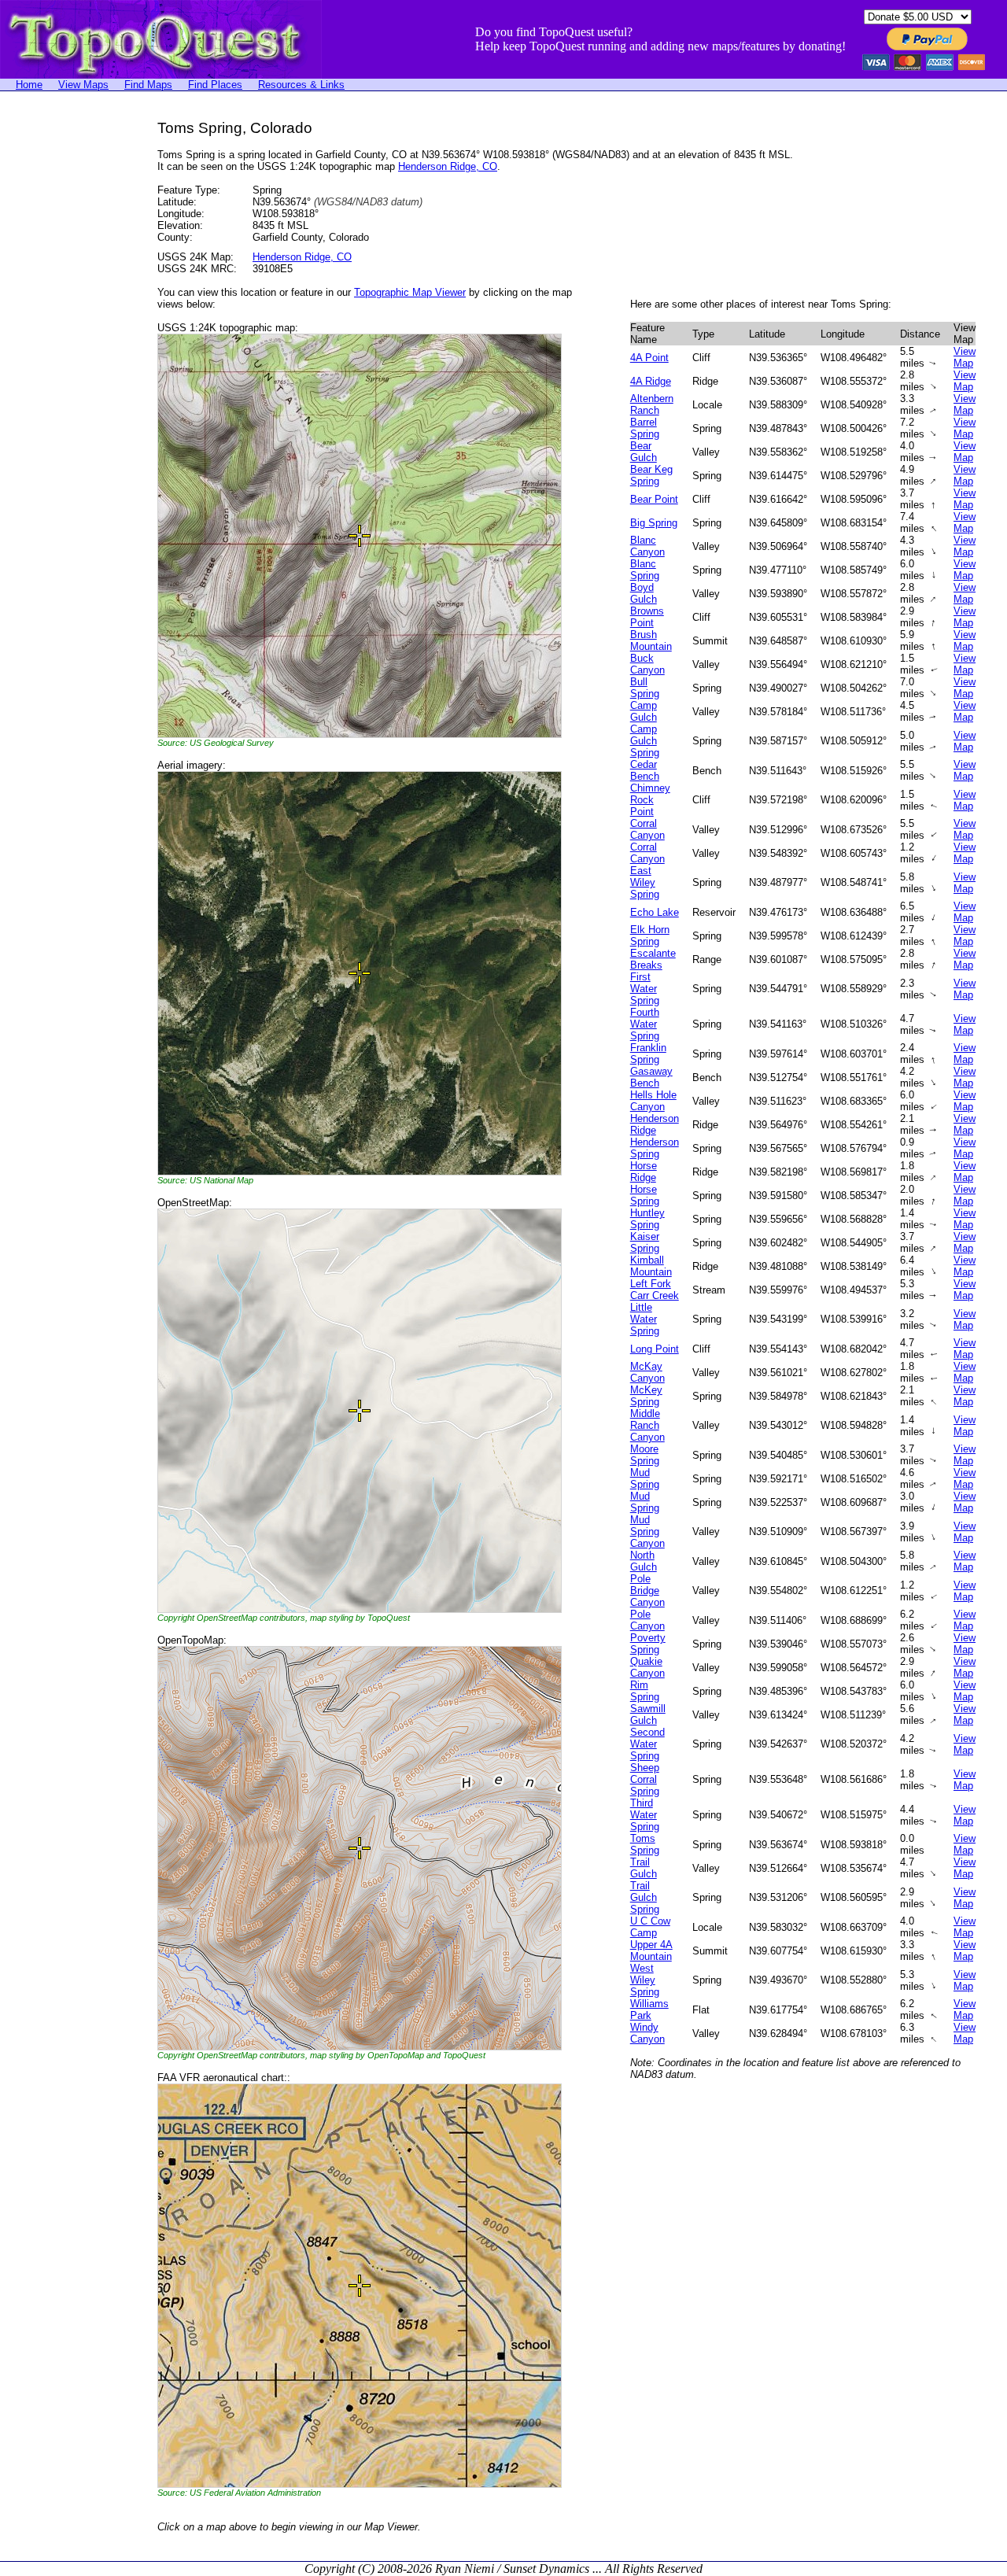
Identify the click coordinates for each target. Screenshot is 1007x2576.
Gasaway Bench (651, 1077)
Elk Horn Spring (650, 936)
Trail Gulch (644, 1868)
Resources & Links (301, 85)
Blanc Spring (645, 570)
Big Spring (654, 523)
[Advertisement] (63, 356)
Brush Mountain (651, 640)
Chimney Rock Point (650, 800)
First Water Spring (645, 989)
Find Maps (148, 85)
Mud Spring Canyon (647, 1532)
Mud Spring (645, 1478)
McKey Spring (646, 1396)
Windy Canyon (647, 2033)
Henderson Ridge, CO (448, 166)
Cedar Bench (645, 770)
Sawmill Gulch (648, 1714)
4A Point (649, 358)
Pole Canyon (647, 1620)
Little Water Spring (645, 1319)
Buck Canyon (647, 664)
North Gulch (644, 1561)
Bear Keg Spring (651, 475)
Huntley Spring (647, 1219)
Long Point (655, 1349)
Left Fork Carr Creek (655, 1290)
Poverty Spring (648, 1644)
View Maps (83, 85)
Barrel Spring (645, 428)
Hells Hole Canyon (653, 1101)
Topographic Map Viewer (410, 292)
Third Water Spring (645, 1815)
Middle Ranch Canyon (647, 1425)
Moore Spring (645, 1455)
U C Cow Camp (650, 1927)
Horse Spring (645, 1195)
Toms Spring (645, 1844)
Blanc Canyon (647, 546)
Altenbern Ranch (652, 404)
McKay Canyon (647, 1372)
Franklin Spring (648, 1054)
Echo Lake (655, 912)
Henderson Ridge (655, 1124)
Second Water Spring (647, 1744)
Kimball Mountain (651, 1266)
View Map (965, 357)
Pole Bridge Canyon (647, 1591)
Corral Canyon (647, 829)
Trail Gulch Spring (645, 1897)
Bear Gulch (644, 452)
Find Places (215, 85)
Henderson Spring (655, 1148)
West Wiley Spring (645, 1980)
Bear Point (654, 499)
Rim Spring (645, 1691)
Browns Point (647, 617)
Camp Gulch (644, 711)
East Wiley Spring (645, 882)
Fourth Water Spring (645, 1024)
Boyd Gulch (644, 593)
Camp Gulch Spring (645, 741)
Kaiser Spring (645, 1242)
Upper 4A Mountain (651, 1950)
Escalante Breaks (653, 959)
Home (29, 85)
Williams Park (649, 2010)
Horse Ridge (644, 1172)
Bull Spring (645, 688)
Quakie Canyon (647, 1667)
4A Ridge (651, 381)
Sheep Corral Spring (645, 1779)
